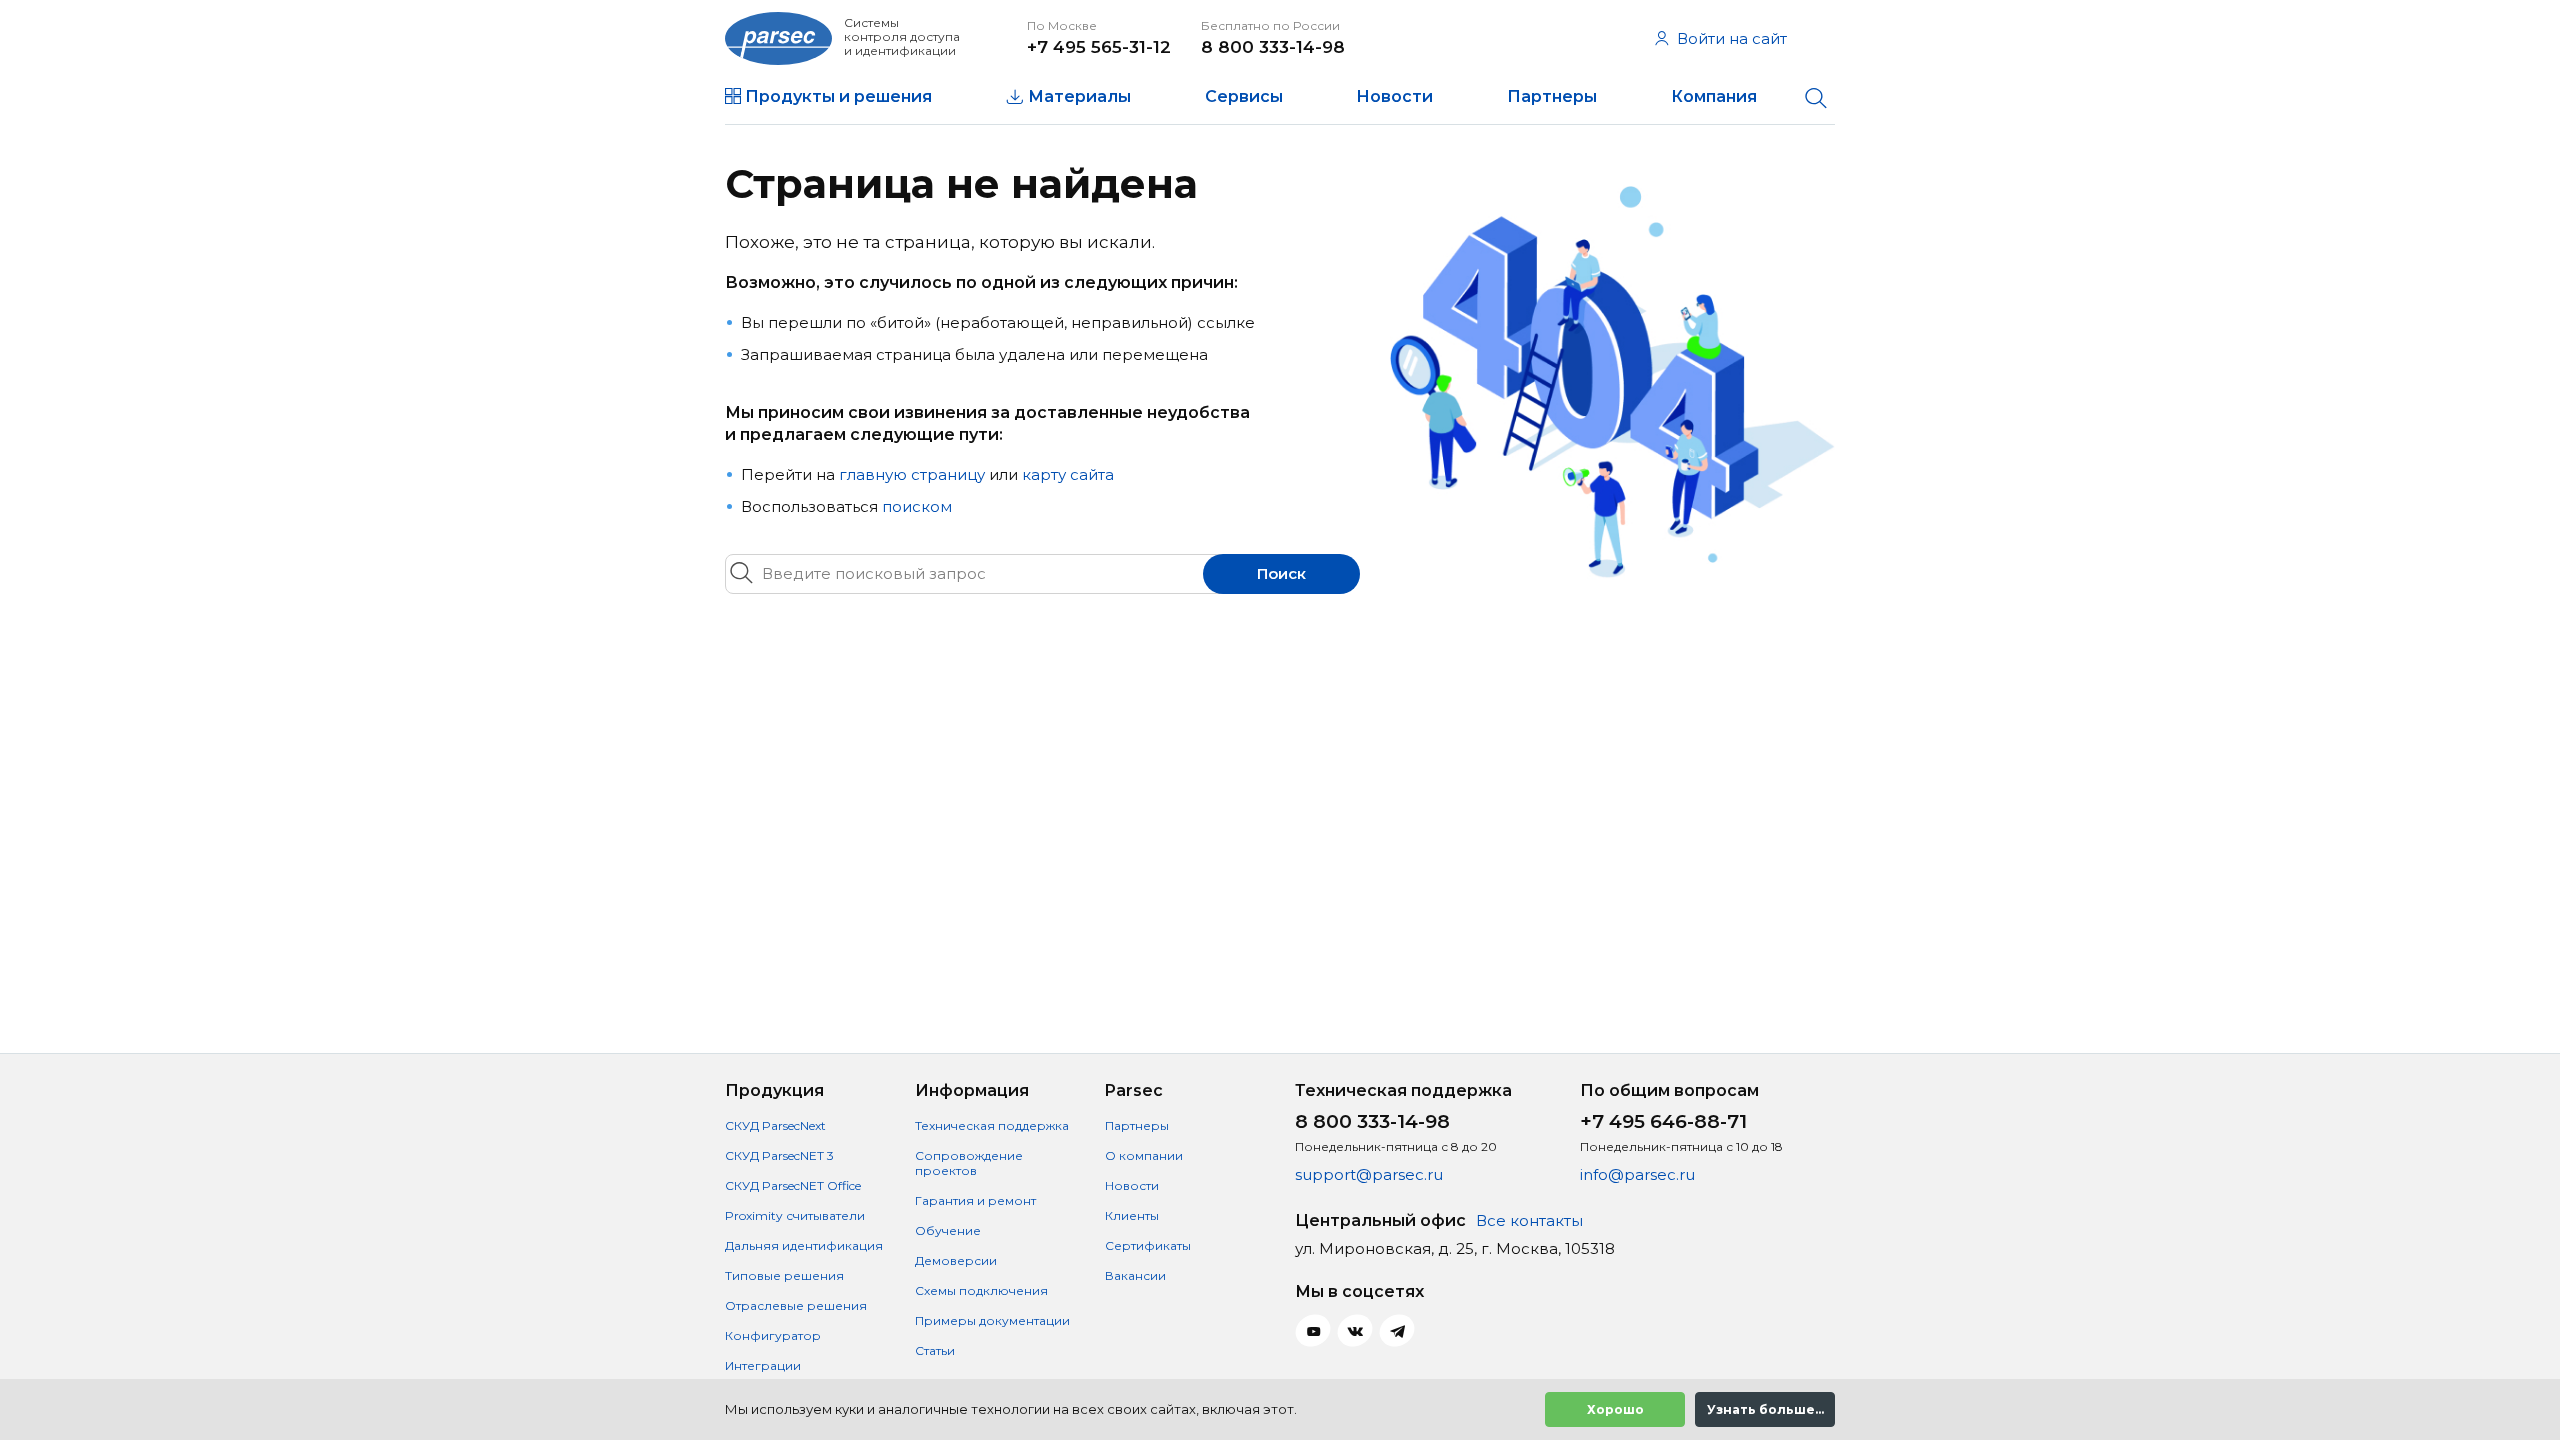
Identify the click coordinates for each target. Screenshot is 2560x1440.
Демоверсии (956, 1260)
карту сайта (1068, 474)
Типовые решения (784, 1275)
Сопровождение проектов (969, 1163)
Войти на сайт (1732, 38)
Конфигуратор (773, 1335)
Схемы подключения (981, 1290)
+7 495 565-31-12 (1099, 47)
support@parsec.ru (1369, 1174)
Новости (1394, 96)
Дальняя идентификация (804, 1245)
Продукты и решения (838, 96)
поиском (917, 506)
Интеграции (763, 1365)
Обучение (948, 1230)
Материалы (1079, 96)
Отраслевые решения (796, 1305)
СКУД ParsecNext (775, 1125)
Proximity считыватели (795, 1215)
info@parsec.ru (1637, 1174)
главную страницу (912, 474)
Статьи (935, 1350)
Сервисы (1244, 96)
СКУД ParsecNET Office (793, 1185)
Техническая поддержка (992, 1125)
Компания (1714, 96)
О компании (1144, 1155)
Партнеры (1552, 96)
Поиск (1281, 573)
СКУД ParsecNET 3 (779, 1155)
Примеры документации (992, 1320)
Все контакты (1529, 1220)
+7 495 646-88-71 (1663, 1121)
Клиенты (1132, 1215)
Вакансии (1135, 1275)
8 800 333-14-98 (1273, 47)
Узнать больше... (1765, 1409)
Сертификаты (1148, 1245)
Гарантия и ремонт (975, 1200)
